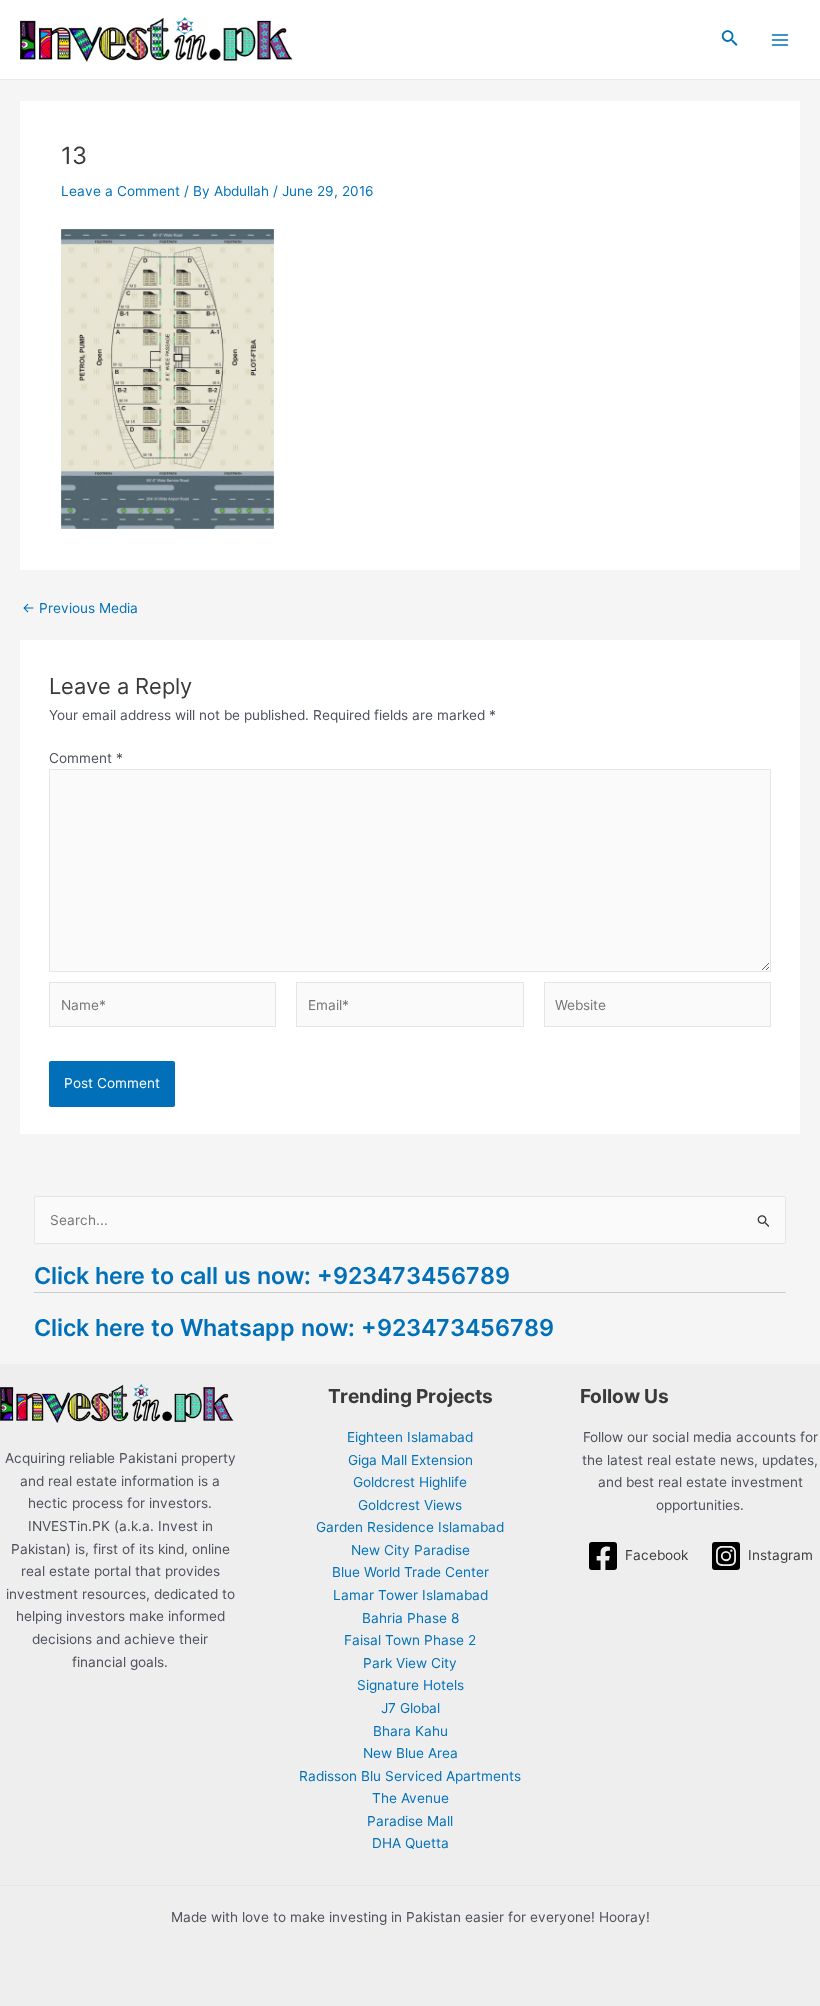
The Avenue (410, 1798)
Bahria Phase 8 (410, 1618)
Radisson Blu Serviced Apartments (410, 1776)
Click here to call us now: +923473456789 (272, 1275)
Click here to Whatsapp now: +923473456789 (294, 1327)
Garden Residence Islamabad (410, 1527)
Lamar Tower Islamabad (410, 1595)
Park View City (410, 1663)
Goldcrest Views (410, 1505)
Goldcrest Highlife (410, 1482)
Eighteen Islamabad (410, 1437)
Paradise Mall (410, 1821)
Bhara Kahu (410, 1731)
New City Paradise (410, 1550)
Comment (86, 758)
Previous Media (80, 609)
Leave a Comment (120, 191)
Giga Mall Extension (410, 1460)
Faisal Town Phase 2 (410, 1640)
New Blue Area (410, 1753)
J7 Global (410, 1708)
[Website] (657, 1009)
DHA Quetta (410, 1843)
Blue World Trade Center (410, 1572)
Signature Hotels (410, 1685)
